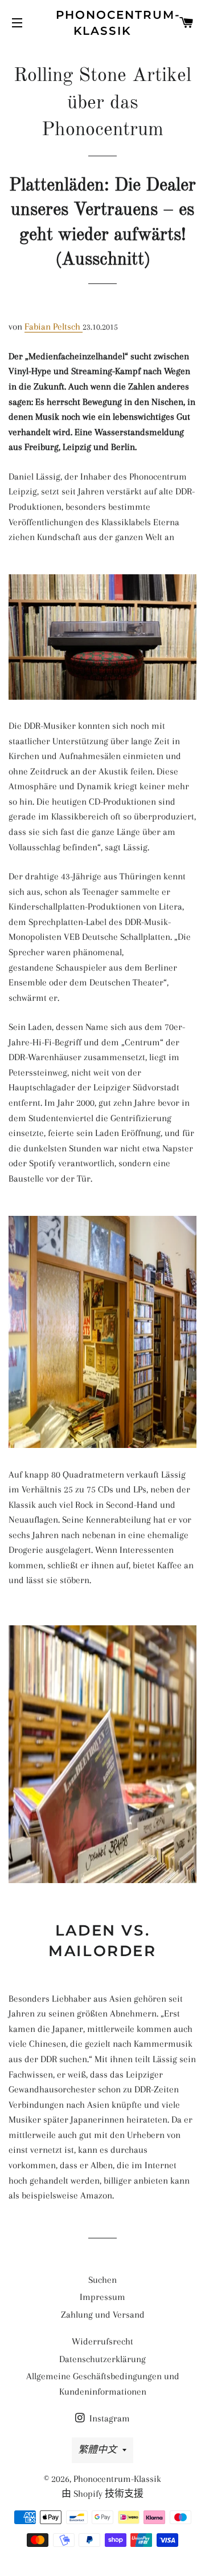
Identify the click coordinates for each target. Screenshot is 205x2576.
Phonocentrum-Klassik (103, 23)
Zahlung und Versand (103, 2315)
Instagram (108, 2418)
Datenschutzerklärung (102, 2359)
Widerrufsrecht (102, 2341)
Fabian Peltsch (54, 326)
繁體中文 (97, 2450)
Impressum (102, 2297)
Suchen (102, 2280)
